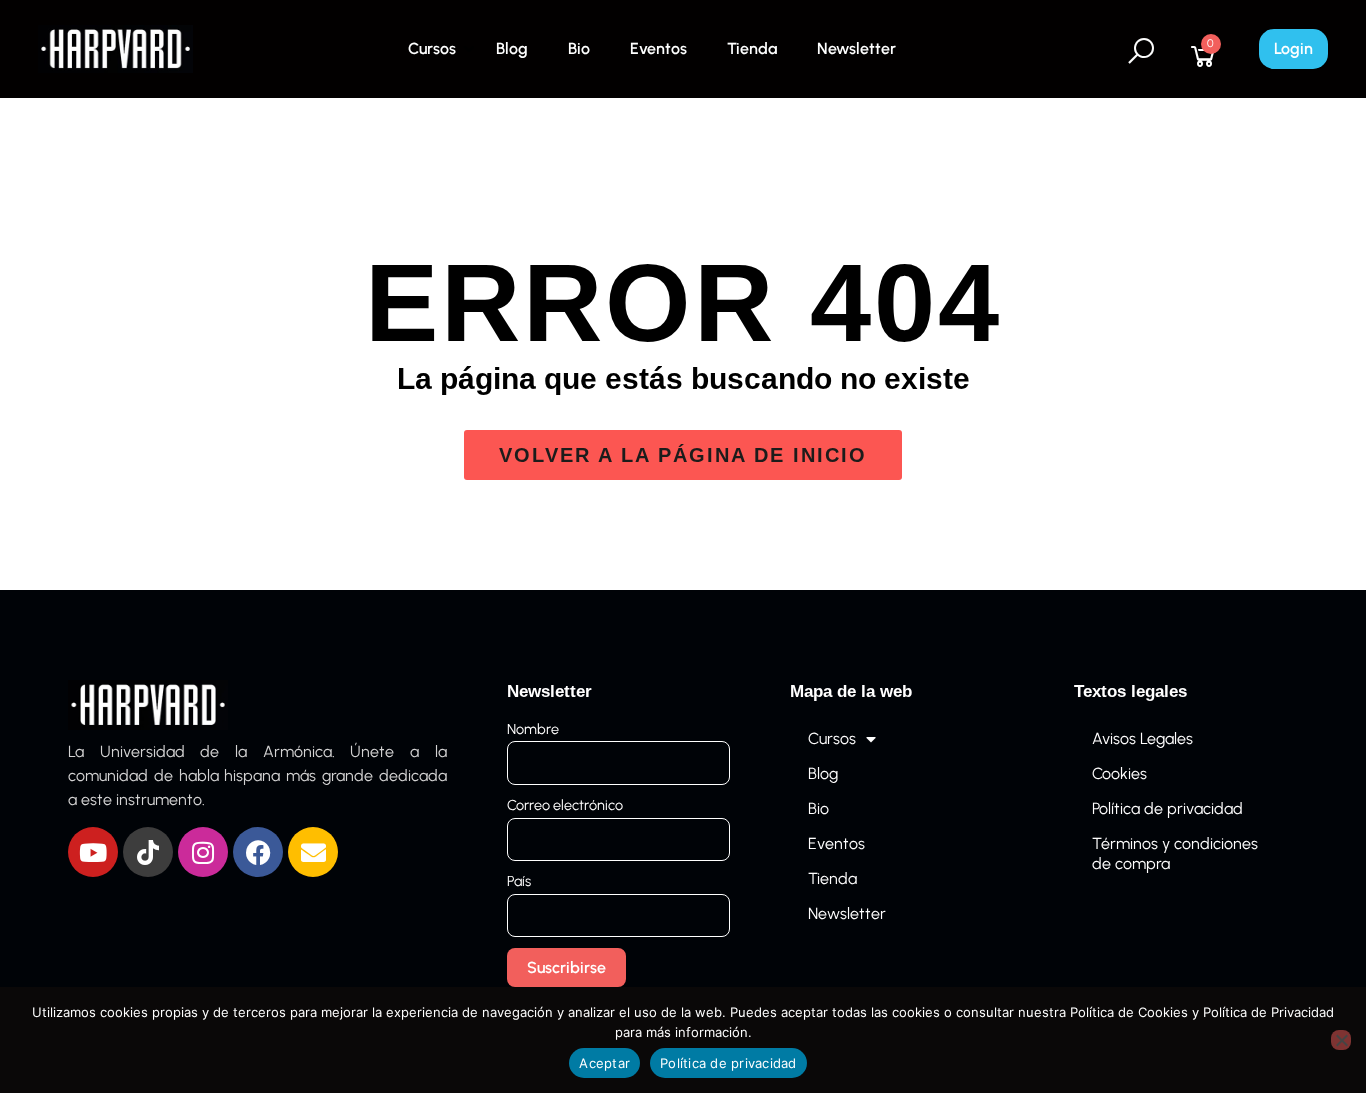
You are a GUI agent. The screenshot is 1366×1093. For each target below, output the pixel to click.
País (519, 881)
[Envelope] (313, 852)
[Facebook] (258, 852)
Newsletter (856, 48)
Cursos (432, 48)
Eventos (658, 48)
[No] (1341, 1040)
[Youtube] (93, 852)
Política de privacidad (1167, 808)
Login (1293, 48)
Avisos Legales (1142, 738)
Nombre (533, 729)
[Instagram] (203, 852)
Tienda (752, 48)
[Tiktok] (148, 852)
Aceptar (604, 1063)
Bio (579, 48)
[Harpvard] (115, 47)
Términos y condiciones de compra (1175, 853)
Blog (512, 48)
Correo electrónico (565, 805)
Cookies (1119, 773)
